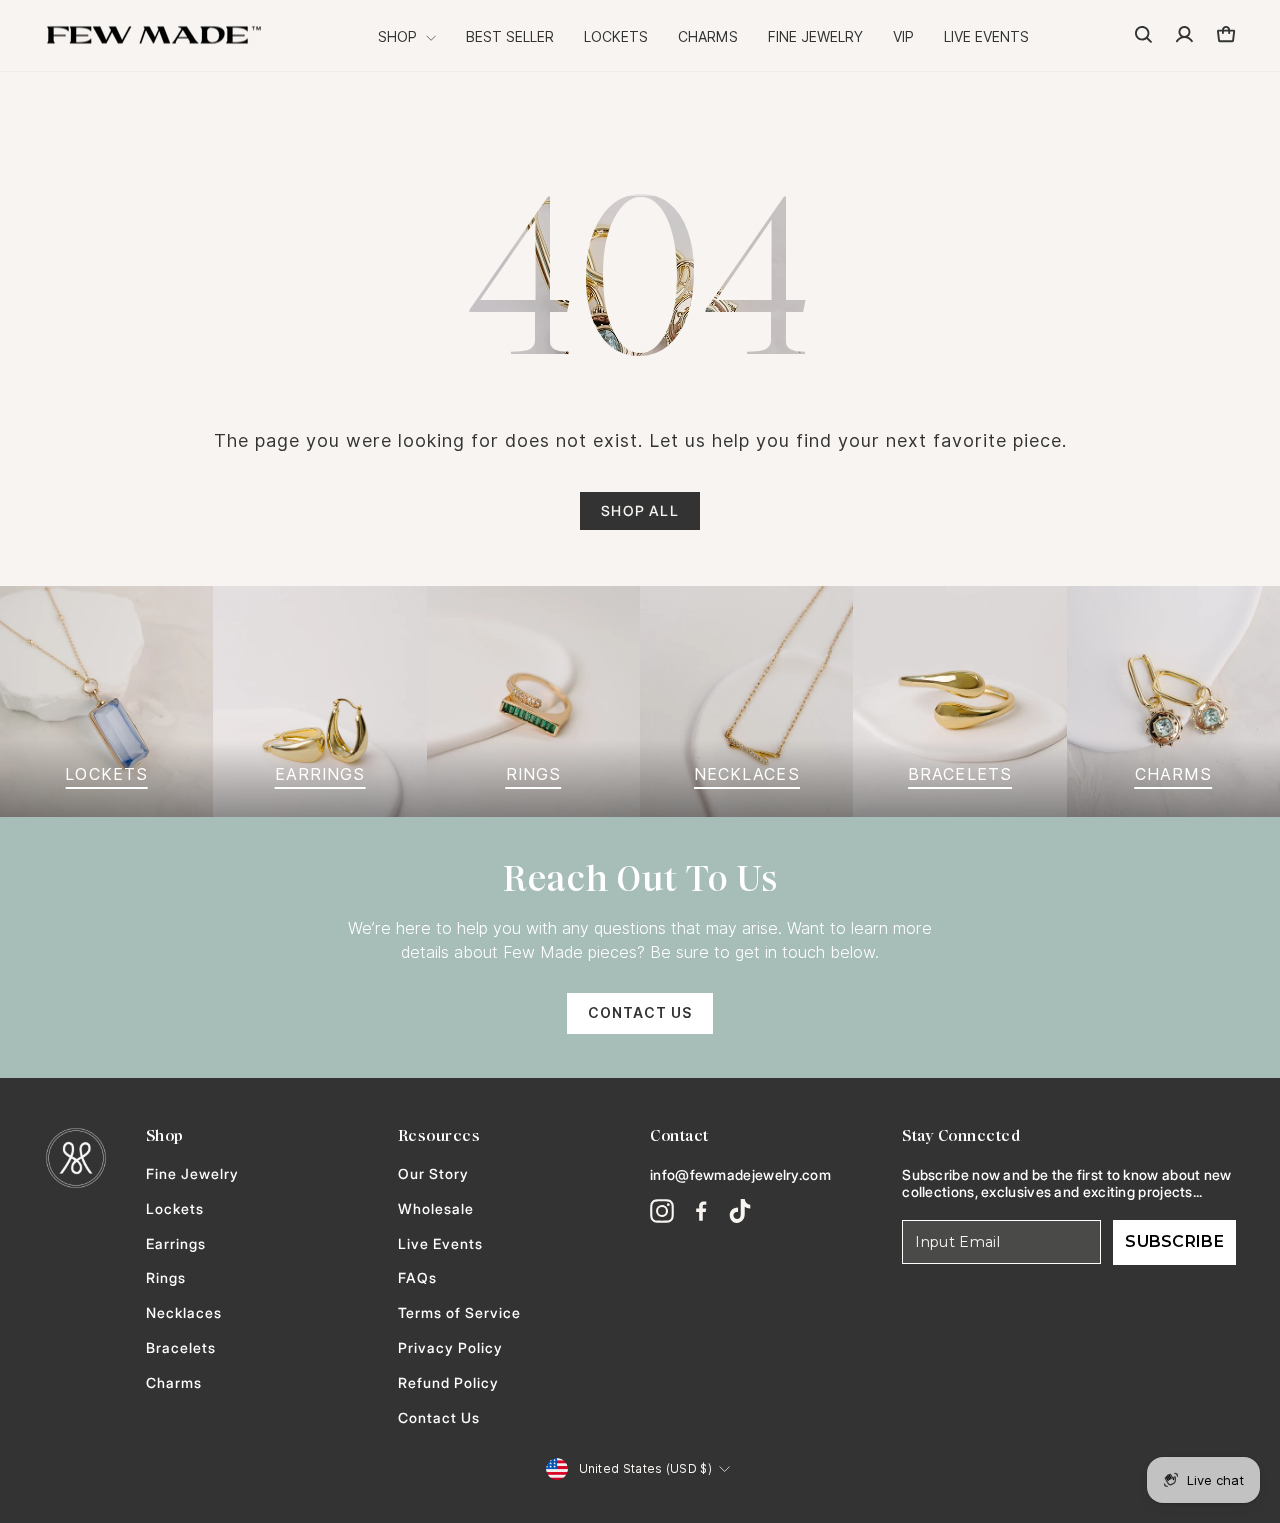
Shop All (640, 510)
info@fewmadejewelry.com (740, 1174)
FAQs (417, 1278)
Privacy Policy (450, 1348)
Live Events (986, 37)
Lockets (616, 37)
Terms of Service (459, 1313)
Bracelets (181, 1348)
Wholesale (436, 1209)
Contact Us (640, 1013)
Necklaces (184, 1313)
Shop (399, 37)
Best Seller (510, 37)
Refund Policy (448, 1383)
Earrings (176, 1244)
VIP (903, 37)
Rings (166, 1278)
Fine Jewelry (815, 37)
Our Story (433, 1174)
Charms (708, 37)
